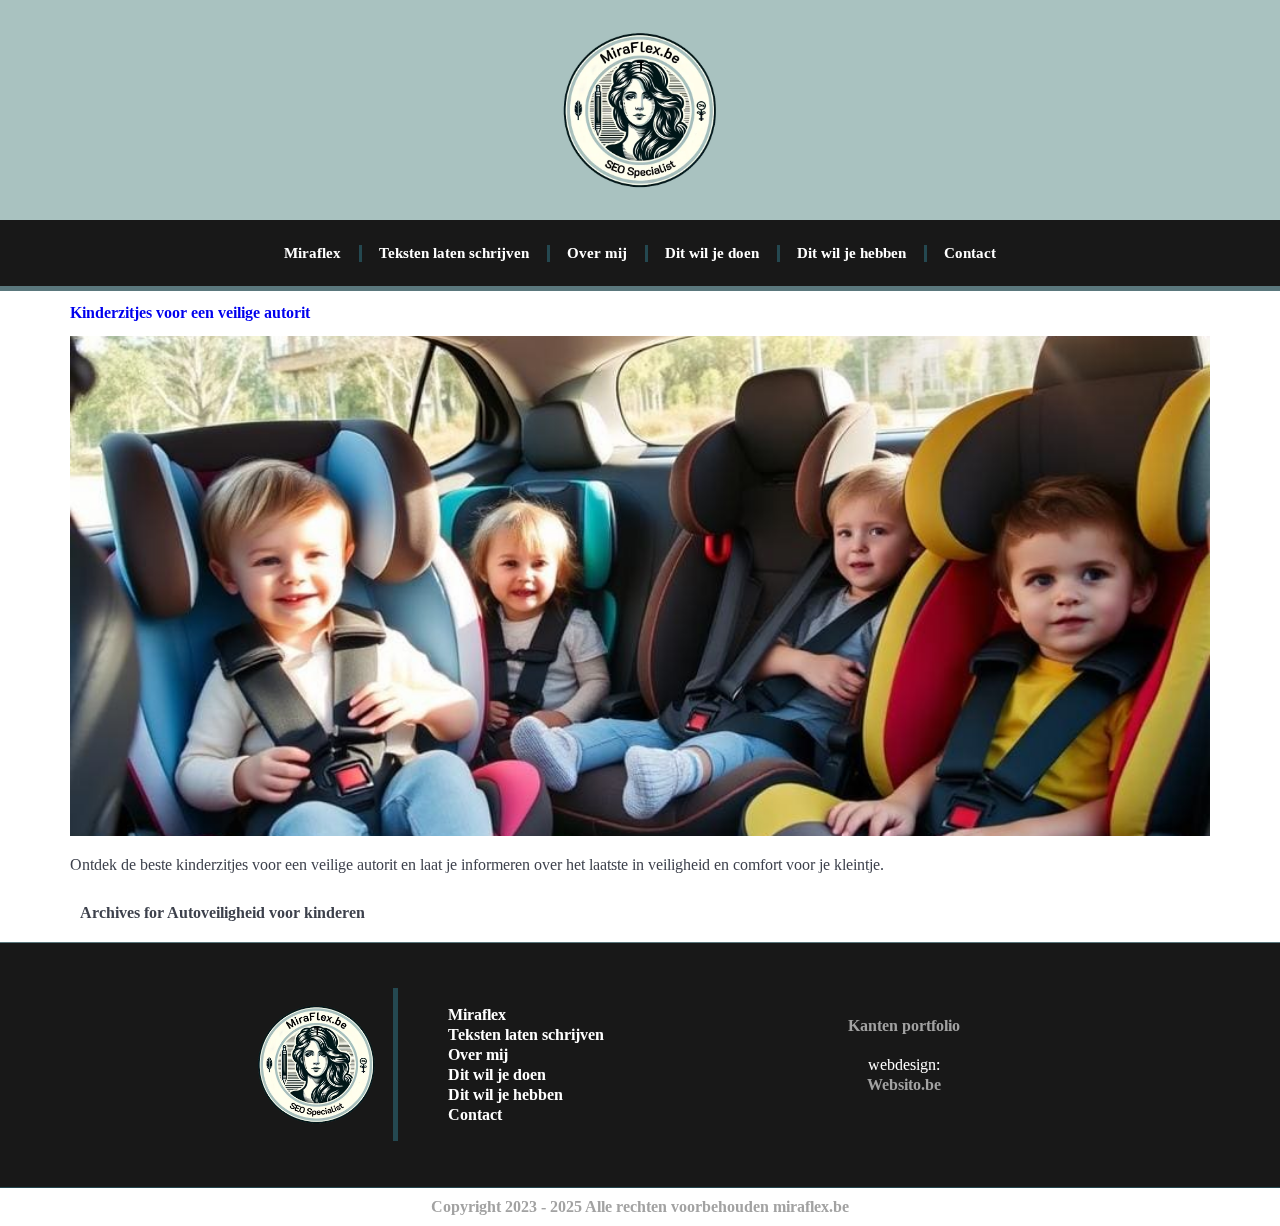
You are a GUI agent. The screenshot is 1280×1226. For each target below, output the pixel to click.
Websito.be (904, 1084)
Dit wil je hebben (851, 253)
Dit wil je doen (712, 253)
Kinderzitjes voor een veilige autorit (190, 312)
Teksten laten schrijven (454, 253)
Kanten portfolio (904, 1025)
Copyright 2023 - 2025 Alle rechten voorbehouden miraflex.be (640, 1206)
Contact (970, 253)
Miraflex (312, 253)
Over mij (597, 253)
